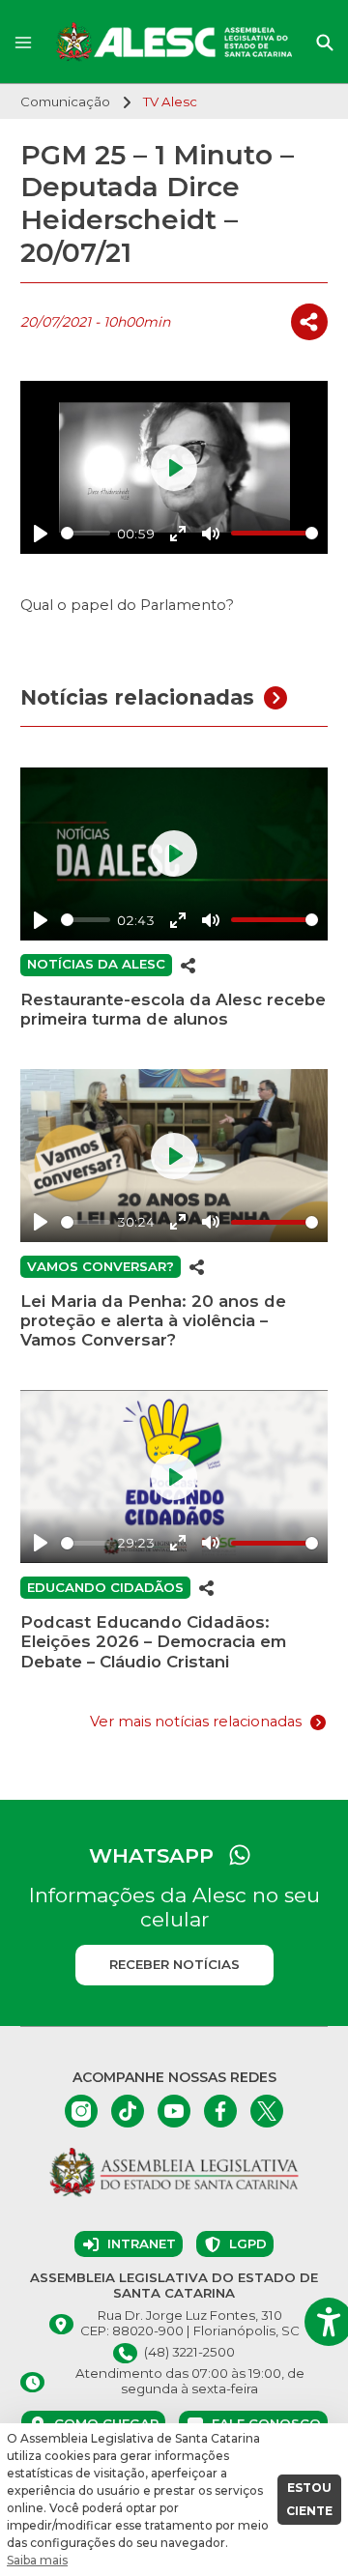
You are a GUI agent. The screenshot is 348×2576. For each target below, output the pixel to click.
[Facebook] (220, 2111)
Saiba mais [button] (37, 2560)
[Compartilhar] (309, 322)
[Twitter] (267, 2111)
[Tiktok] (128, 2111)
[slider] (86, 533)
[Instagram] (81, 2111)
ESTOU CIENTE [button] (309, 2499)
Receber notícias (174, 1964)
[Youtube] (174, 2111)
